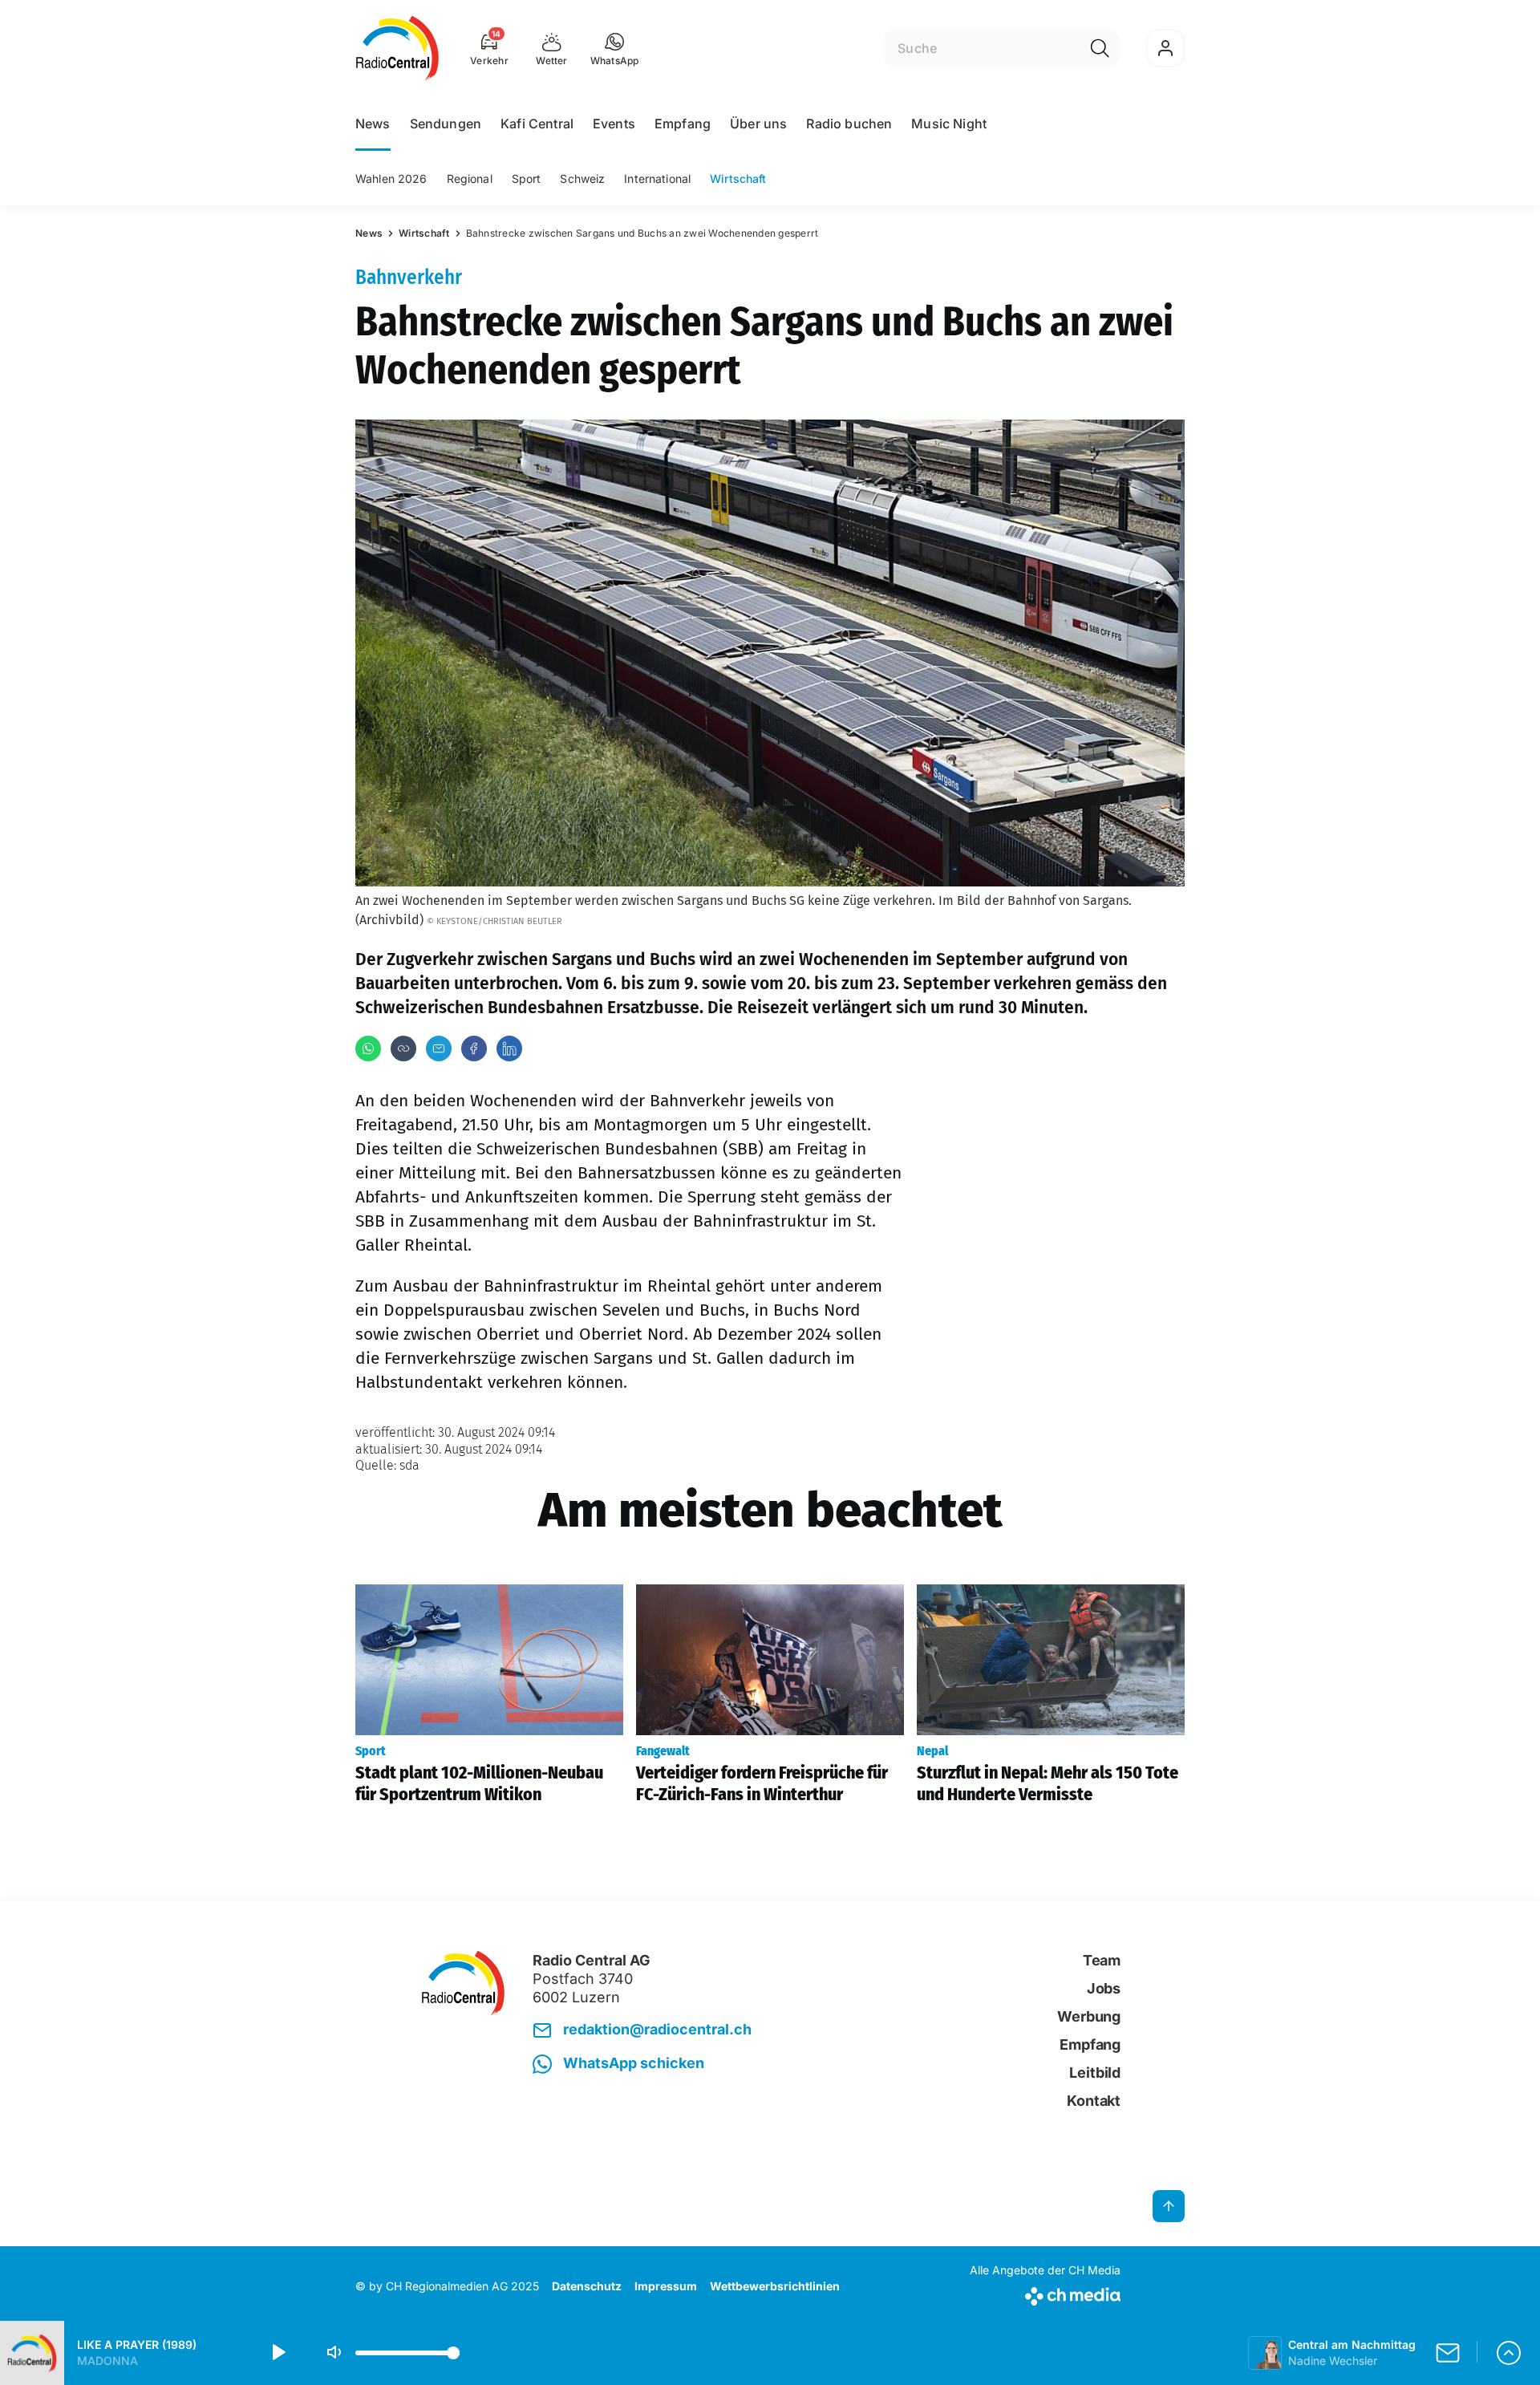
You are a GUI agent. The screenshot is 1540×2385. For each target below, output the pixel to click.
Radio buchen (849, 124)
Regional (470, 178)
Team (1102, 1960)
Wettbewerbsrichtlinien (775, 2286)
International (657, 178)
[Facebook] (474, 1049)
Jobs (1104, 1988)
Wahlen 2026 (391, 178)
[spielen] (278, 2353)
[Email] (439, 1049)
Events (614, 124)
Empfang (683, 124)
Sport (527, 178)
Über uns (758, 124)
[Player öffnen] (1509, 2353)
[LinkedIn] (509, 1049)
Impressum (666, 2286)
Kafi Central (537, 124)
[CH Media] (1045, 2293)
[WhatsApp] (368, 1049)
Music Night (949, 124)
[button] (615, 48)
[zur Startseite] (397, 48)
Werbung (1089, 2016)
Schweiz (582, 178)
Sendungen (446, 124)
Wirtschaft (738, 178)
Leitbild (1095, 2073)
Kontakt (1094, 2101)
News (373, 124)
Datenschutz (587, 2286)
